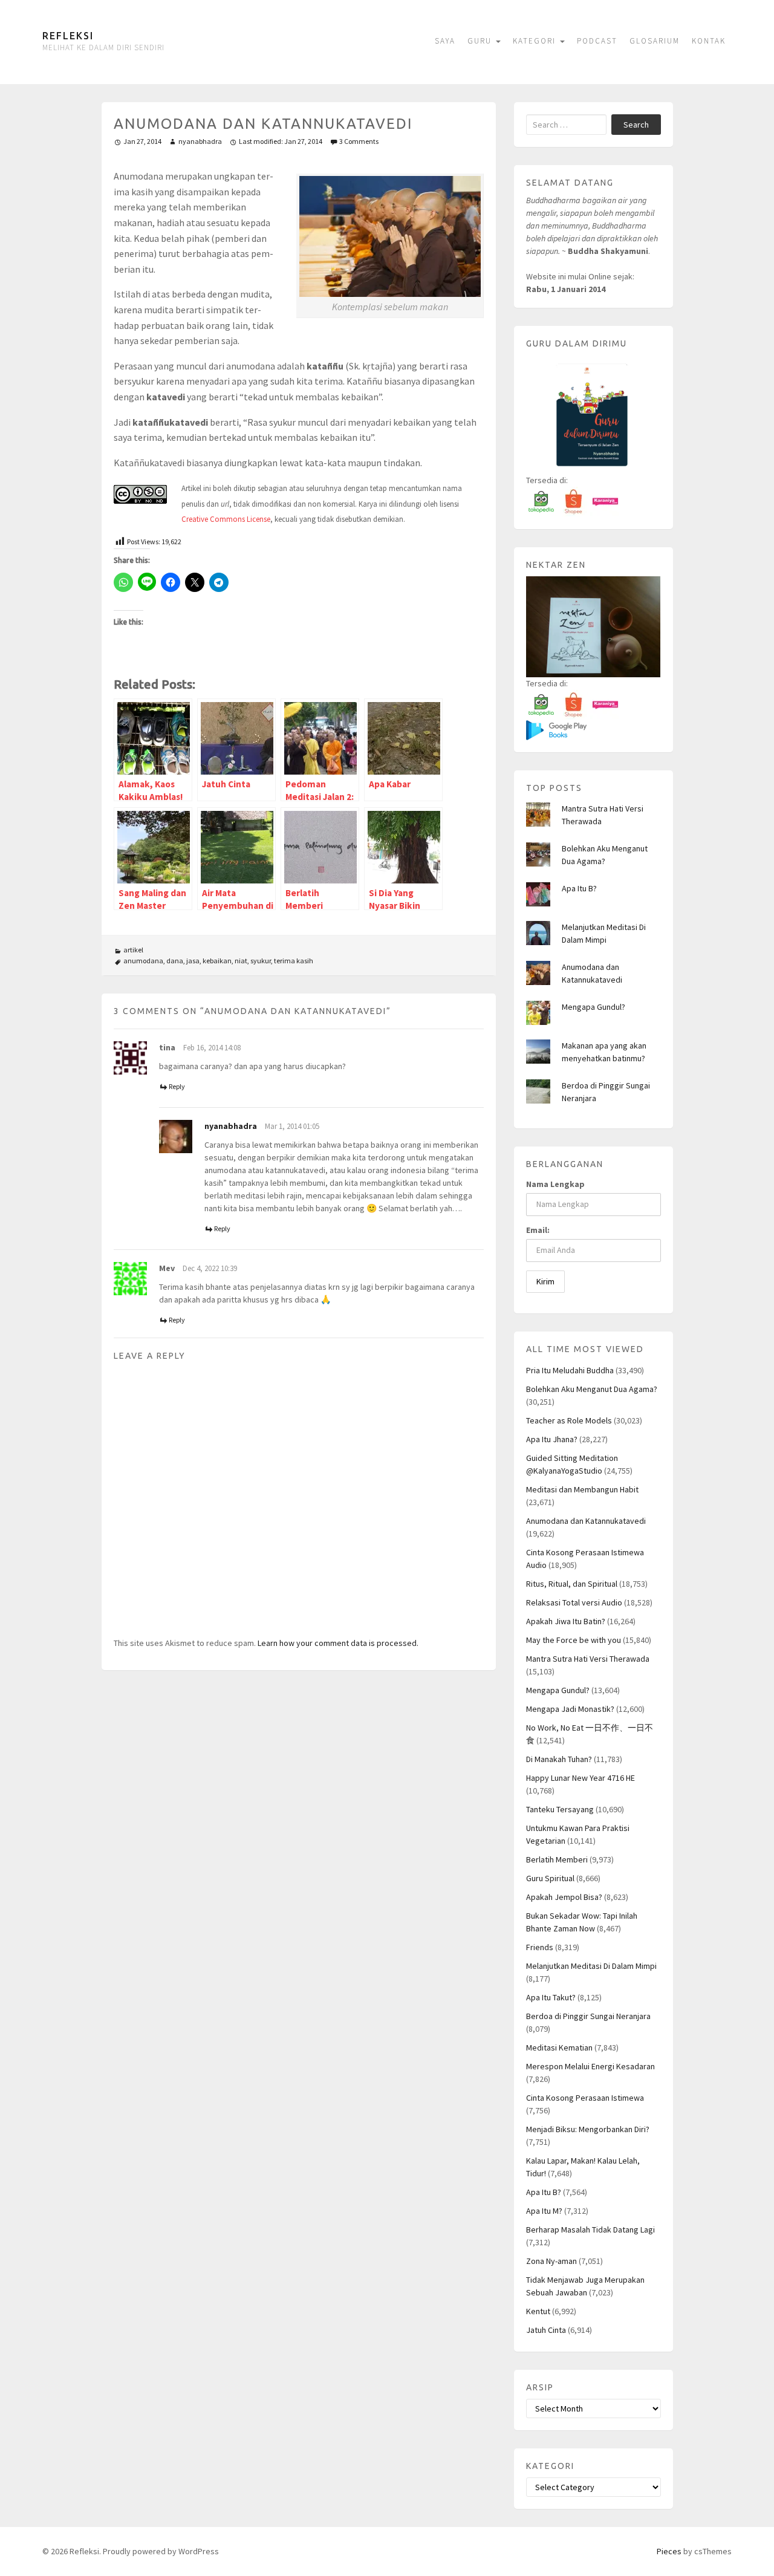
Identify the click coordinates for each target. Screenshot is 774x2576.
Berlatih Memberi (557, 1859)
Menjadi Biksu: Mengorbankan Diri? (588, 2129)
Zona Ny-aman (551, 2261)
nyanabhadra (200, 141)
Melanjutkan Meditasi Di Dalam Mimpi (591, 1966)
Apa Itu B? (579, 888)
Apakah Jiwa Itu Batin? (566, 1621)
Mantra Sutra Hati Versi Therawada (588, 1659)
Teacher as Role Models (569, 1420)
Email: (538, 1230)
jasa (193, 961)
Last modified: (281, 141)
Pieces (669, 2551)
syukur (261, 961)
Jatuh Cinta (546, 2330)
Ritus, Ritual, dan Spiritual (572, 1584)
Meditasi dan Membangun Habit (582, 1489)
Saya (445, 41)
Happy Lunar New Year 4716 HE (580, 1778)
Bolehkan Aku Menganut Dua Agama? (592, 1389)
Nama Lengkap (555, 1184)
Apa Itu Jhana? (552, 1439)
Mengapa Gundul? (594, 1007)
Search (636, 125)
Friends (540, 1947)
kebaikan (217, 961)
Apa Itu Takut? (551, 1997)
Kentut (538, 2311)
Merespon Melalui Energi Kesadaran (590, 2066)
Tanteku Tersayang (560, 1809)
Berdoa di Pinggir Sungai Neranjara (588, 2016)
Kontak (709, 41)
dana (175, 961)
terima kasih (294, 961)
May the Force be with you (574, 1640)
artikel (133, 950)
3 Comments (359, 141)
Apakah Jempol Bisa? (564, 1897)
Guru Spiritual (550, 1878)
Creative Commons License (226, 519)
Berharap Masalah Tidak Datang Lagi (590, 2230)
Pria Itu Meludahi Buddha (570, 1370)
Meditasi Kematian (559, 2047)
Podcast (597, 41)
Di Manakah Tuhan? (559, 1759)
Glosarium (655, 41)
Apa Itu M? (544, 2211)
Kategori (536, 41)
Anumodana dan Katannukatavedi (586, 1521)
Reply (177, 1086)
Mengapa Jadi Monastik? (570, 1709)
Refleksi (68, 36)
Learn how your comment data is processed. (338, 1643)
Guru (481, 41)
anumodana (143, 961)
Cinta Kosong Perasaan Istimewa (585, 2098)
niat (241, 961)
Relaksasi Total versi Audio (574, 1602)
